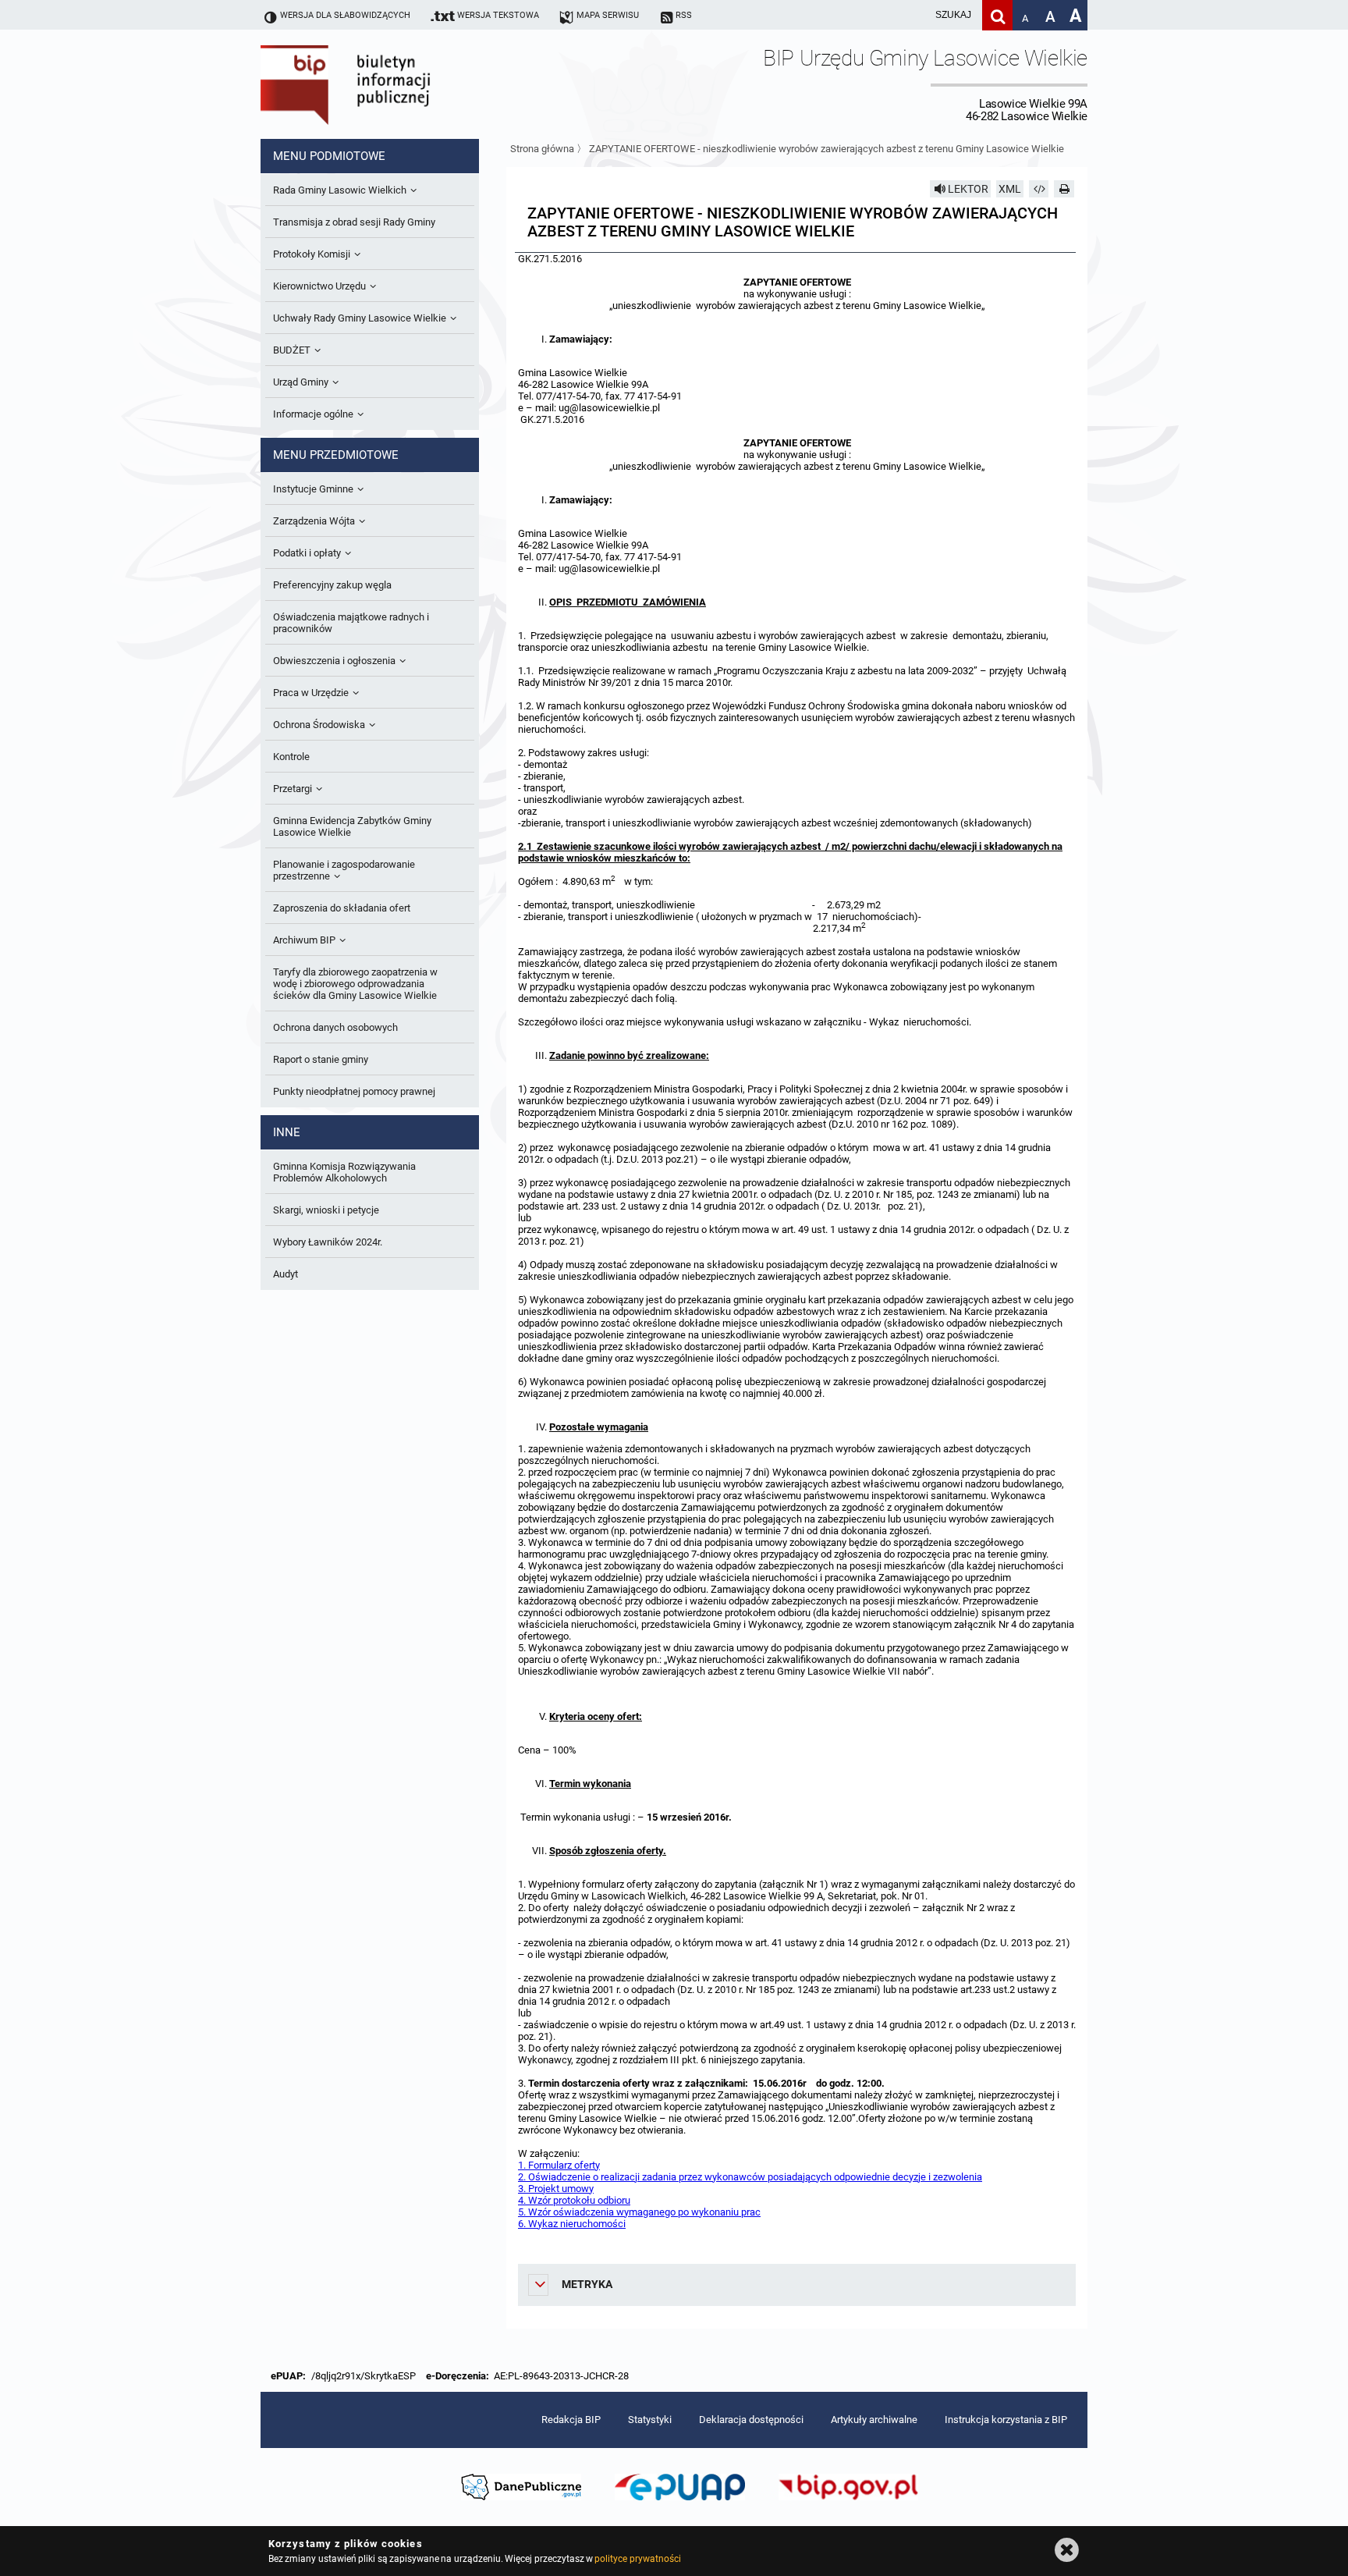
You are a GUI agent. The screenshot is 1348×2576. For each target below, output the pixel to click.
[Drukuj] (1064, 189)
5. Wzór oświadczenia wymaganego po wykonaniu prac (639, 2212)
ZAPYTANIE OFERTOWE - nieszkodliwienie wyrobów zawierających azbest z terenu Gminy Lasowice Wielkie (827, 149)
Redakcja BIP (571, 2420)
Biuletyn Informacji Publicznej (389, 84)
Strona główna (542, 149)
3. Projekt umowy (556, 2189)
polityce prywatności (637, 2559)
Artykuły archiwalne (874, 2420)
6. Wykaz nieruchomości (572, 2224)
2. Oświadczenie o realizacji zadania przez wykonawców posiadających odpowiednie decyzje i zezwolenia (750, 2177)
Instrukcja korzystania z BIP (1006, 2420)
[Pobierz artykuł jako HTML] (1039, 189)
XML (1010, 189)
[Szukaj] (997, 15)
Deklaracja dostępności (751, 2420)
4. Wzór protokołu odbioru (574, 2200)
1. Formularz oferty (559, 2165)
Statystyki (650, 2420)
